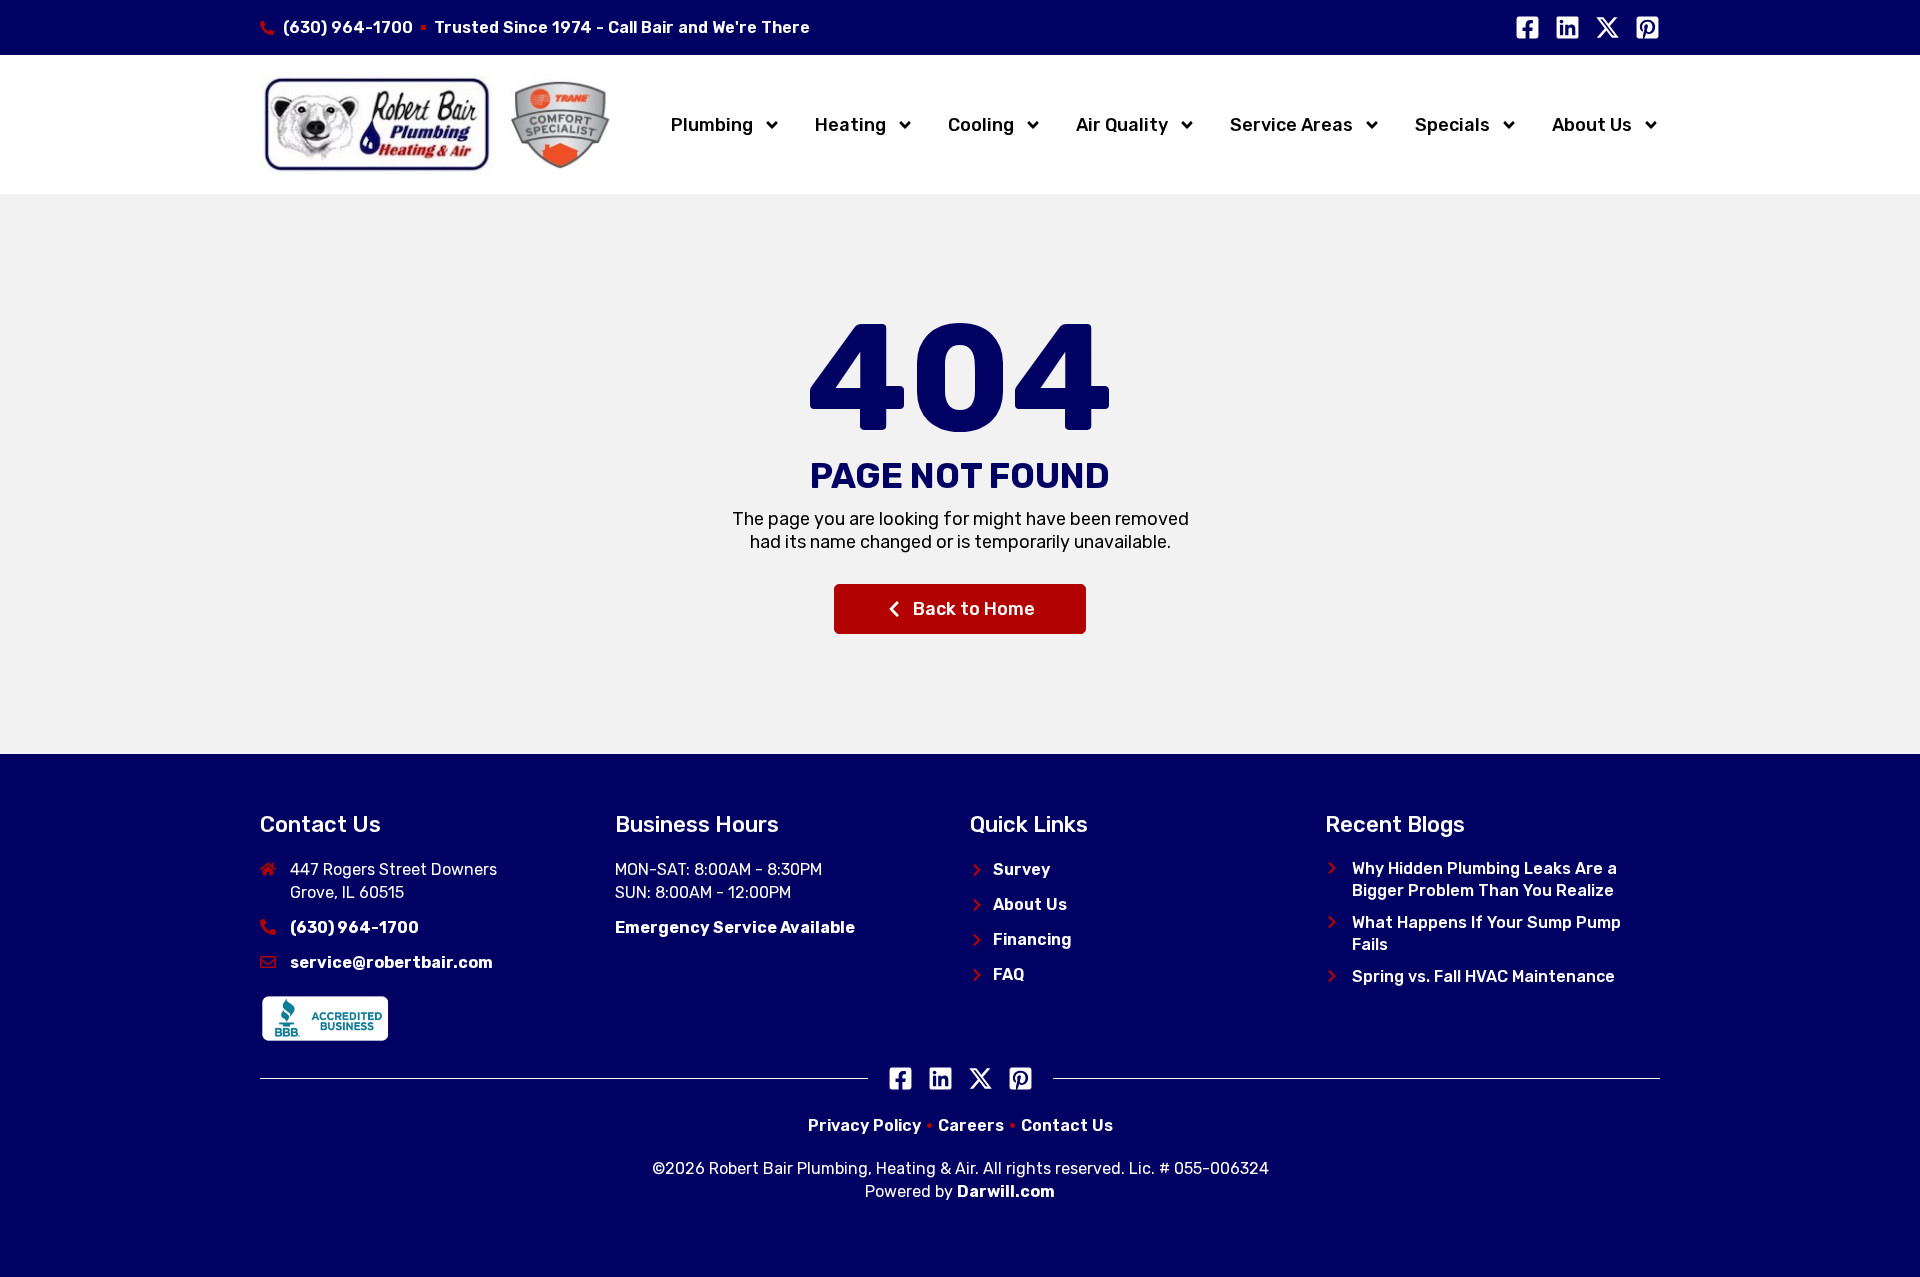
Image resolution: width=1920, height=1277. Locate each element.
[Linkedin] (1567, 27)
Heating (850, 125)
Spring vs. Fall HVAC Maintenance (1483, 976)
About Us (1592, 125)
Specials (1452, 125)
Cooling (981, 125)
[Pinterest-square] (1647, 27)
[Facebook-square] (1527, 27)
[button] (1332, 868)
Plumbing (712, 125)
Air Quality (1122, 125)
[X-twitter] (1607, 27)
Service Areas (1291, 125)
